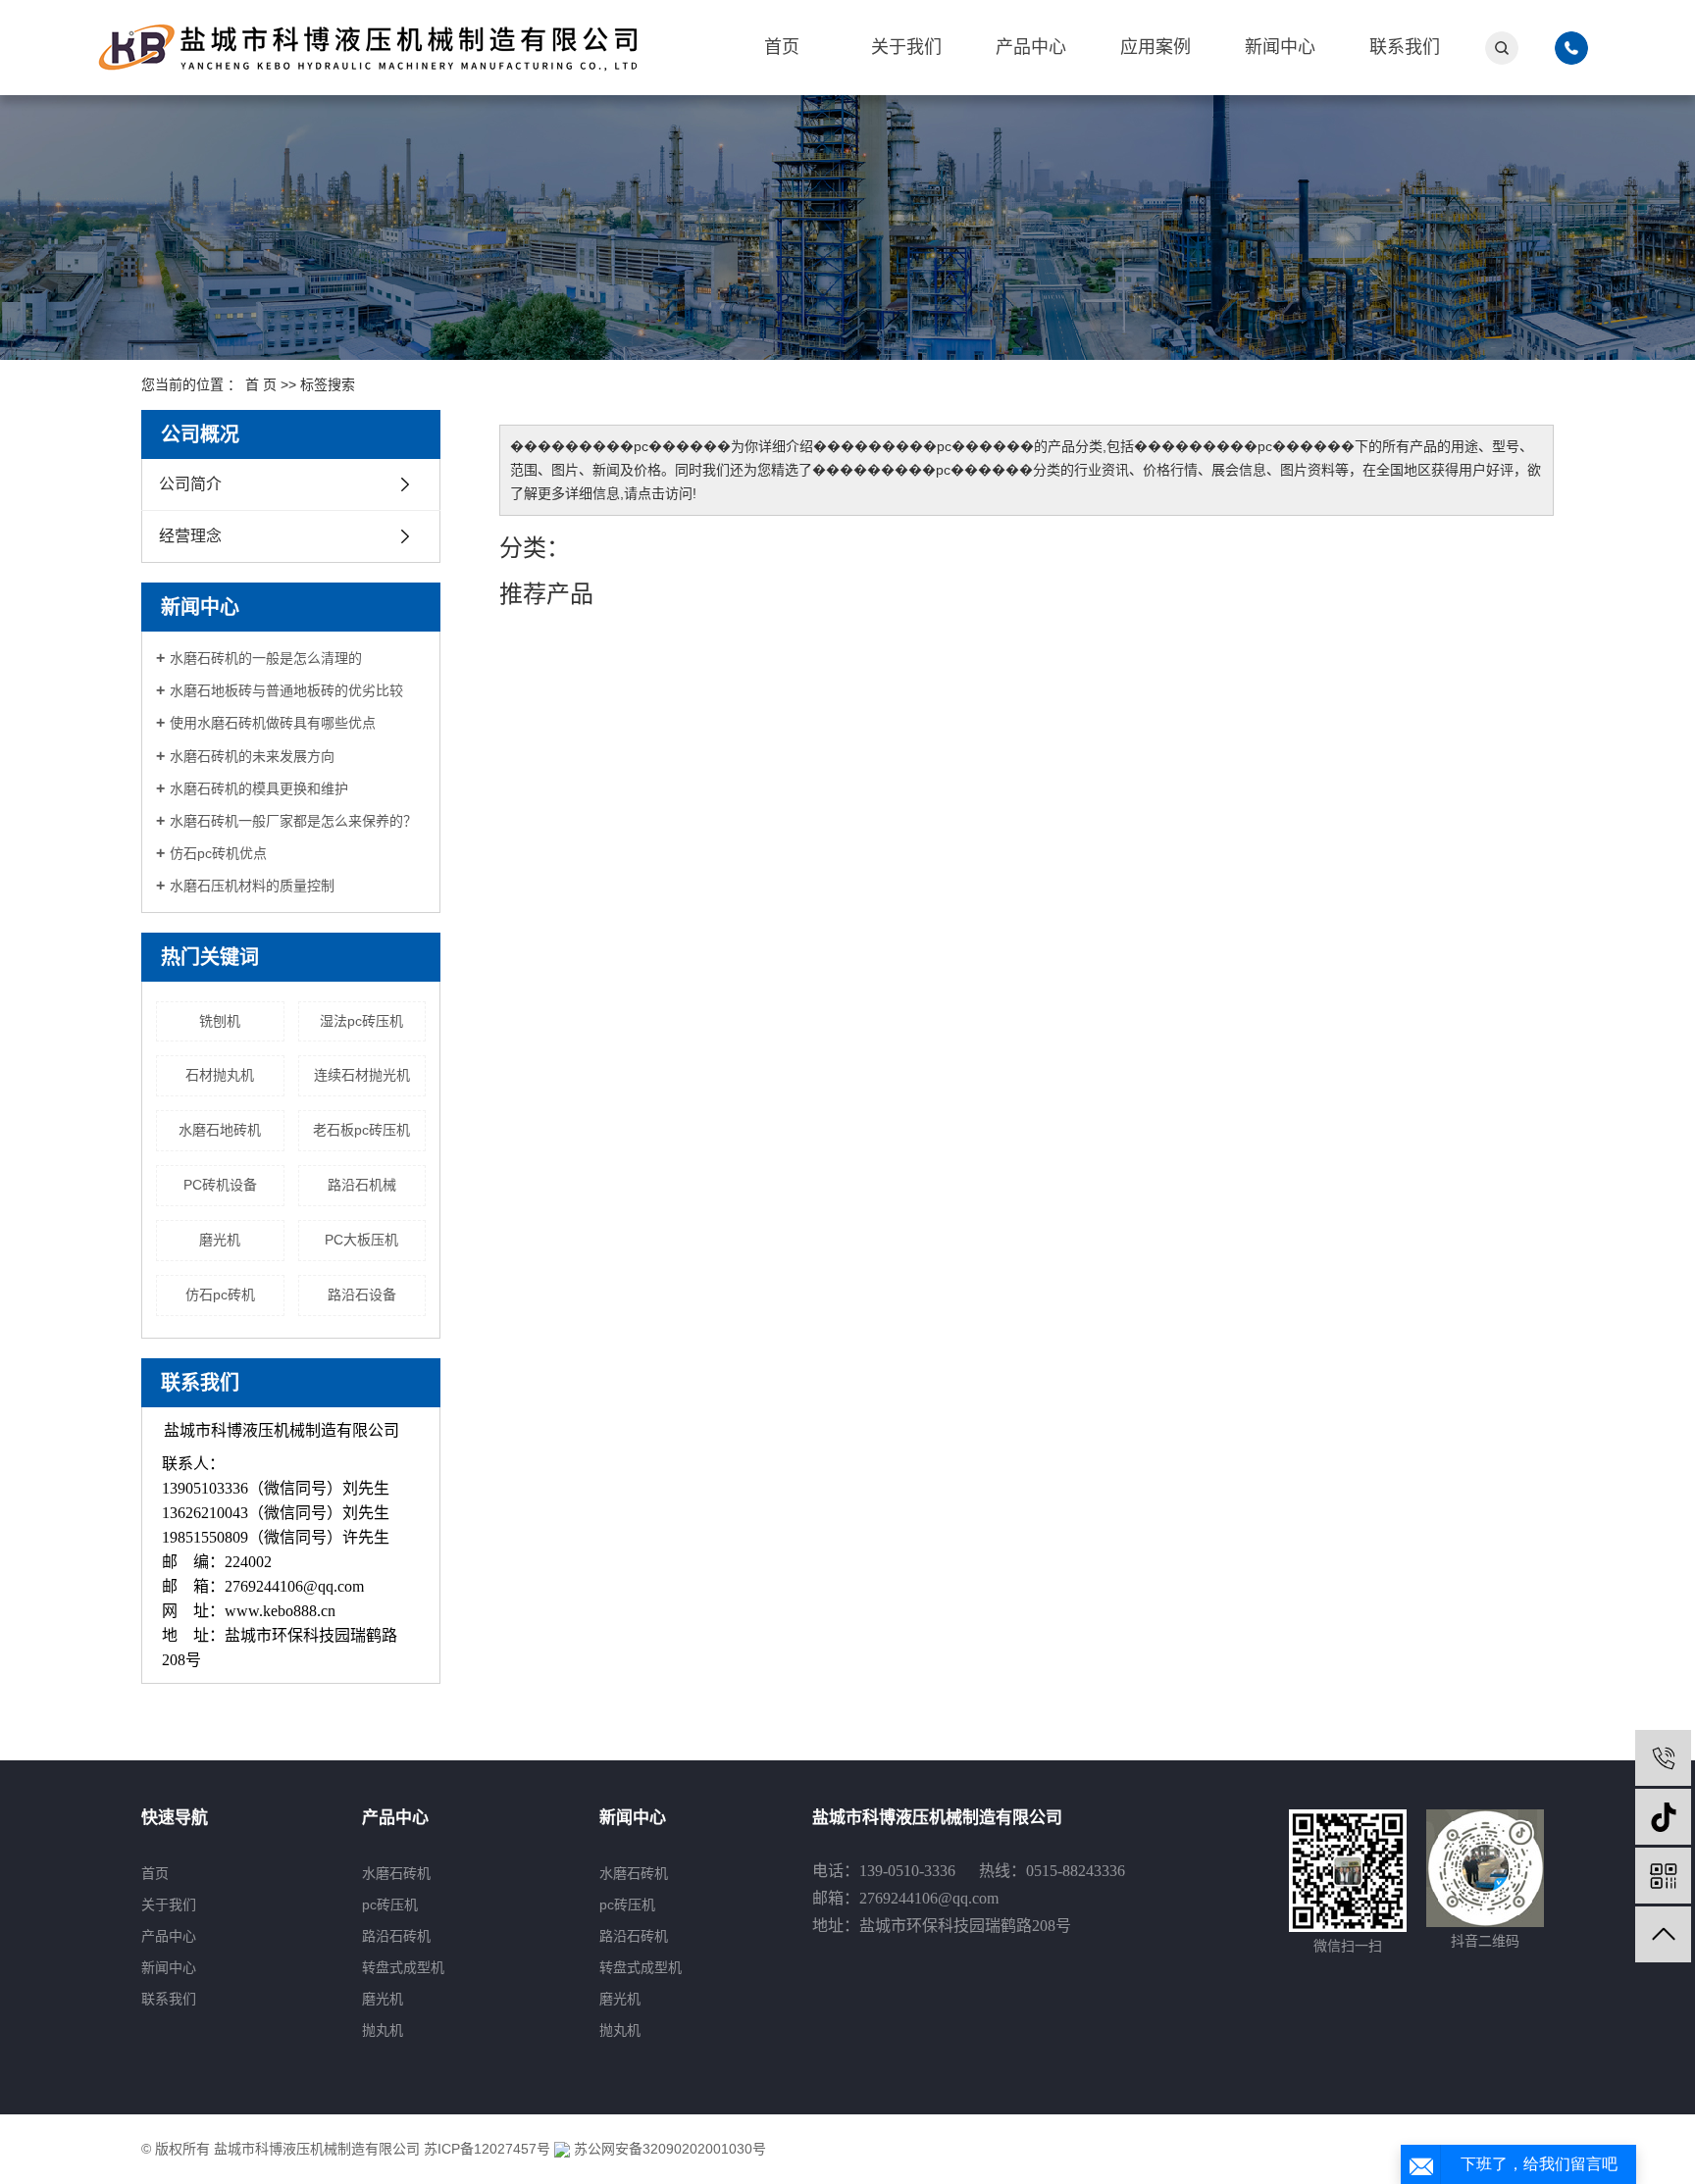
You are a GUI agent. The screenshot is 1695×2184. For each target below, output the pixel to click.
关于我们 (906, 47)
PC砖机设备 (220, 1185)
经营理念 (190, 536)
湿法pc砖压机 (361, 1021)
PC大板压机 (361, 1240)
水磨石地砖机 (220, 1130)
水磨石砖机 (396, 1873)
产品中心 (1031, 47)
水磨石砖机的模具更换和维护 (259, 788)
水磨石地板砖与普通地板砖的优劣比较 (286, 690)
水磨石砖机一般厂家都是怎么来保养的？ (293, 821)
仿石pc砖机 (220, 1295)
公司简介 (190, 484)
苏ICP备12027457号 (487, 2149)
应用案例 (1156, 47)
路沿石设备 (362, 1295)
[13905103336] (1663, 1758)
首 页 (261, 384)
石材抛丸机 (220, 1075)
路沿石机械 (362, 1185)
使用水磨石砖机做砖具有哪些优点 (273, 723)
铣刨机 (220, 1021)
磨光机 (220, 1240)
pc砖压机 (390, 1905)
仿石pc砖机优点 (218, 853)
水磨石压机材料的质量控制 (252, 886)
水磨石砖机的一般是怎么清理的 (266, 658)
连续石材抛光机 (362, 1075)
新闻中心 (1280, 47)
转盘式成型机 (403, 1967)
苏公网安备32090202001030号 (668, 2149)
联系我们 (1405, 47)
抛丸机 (383, 2030)
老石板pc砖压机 (361, 1130)
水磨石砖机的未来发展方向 (252, 756)
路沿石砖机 (396, 1936)
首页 (782, 47)
